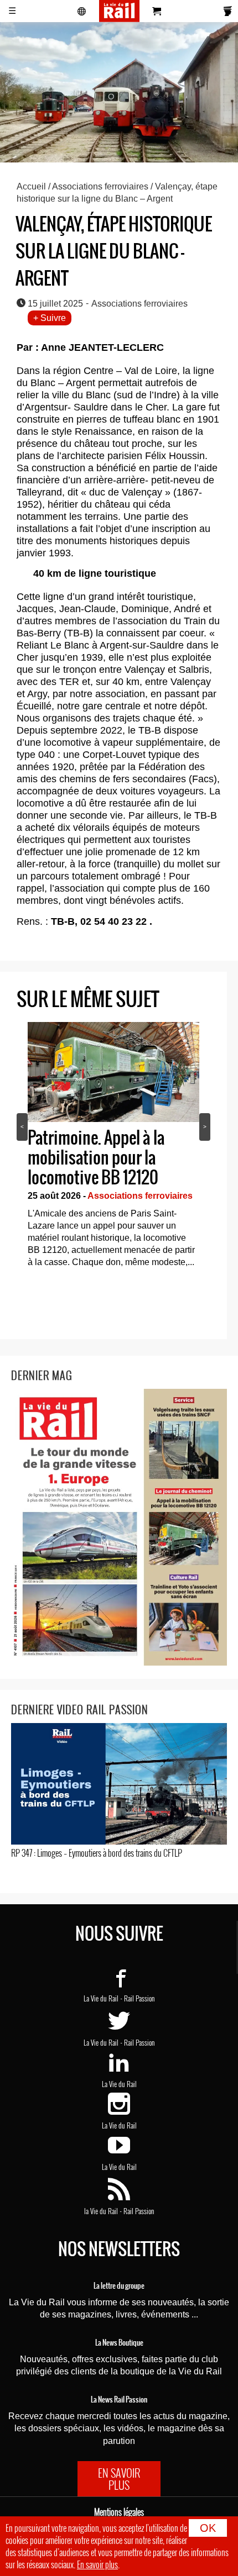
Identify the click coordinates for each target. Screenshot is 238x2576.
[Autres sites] (82, 11)
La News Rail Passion (119, 2400)
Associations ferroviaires (100, 186)
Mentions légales (119, 2512)
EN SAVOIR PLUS (119, 2479)
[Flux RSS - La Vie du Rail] (119, 2195)
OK (208, 2528)
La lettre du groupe (119, 2286)
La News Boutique (119, 2343)
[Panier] (157, 11)
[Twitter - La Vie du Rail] (119, 2027)
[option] (113, 1148)
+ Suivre (50, 318)
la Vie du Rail (101, 2211)
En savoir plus (97, 2564)
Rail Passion (139, 1998)
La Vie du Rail (101, 1998)
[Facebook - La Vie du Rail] (119, 1983)
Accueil (31, 186)
